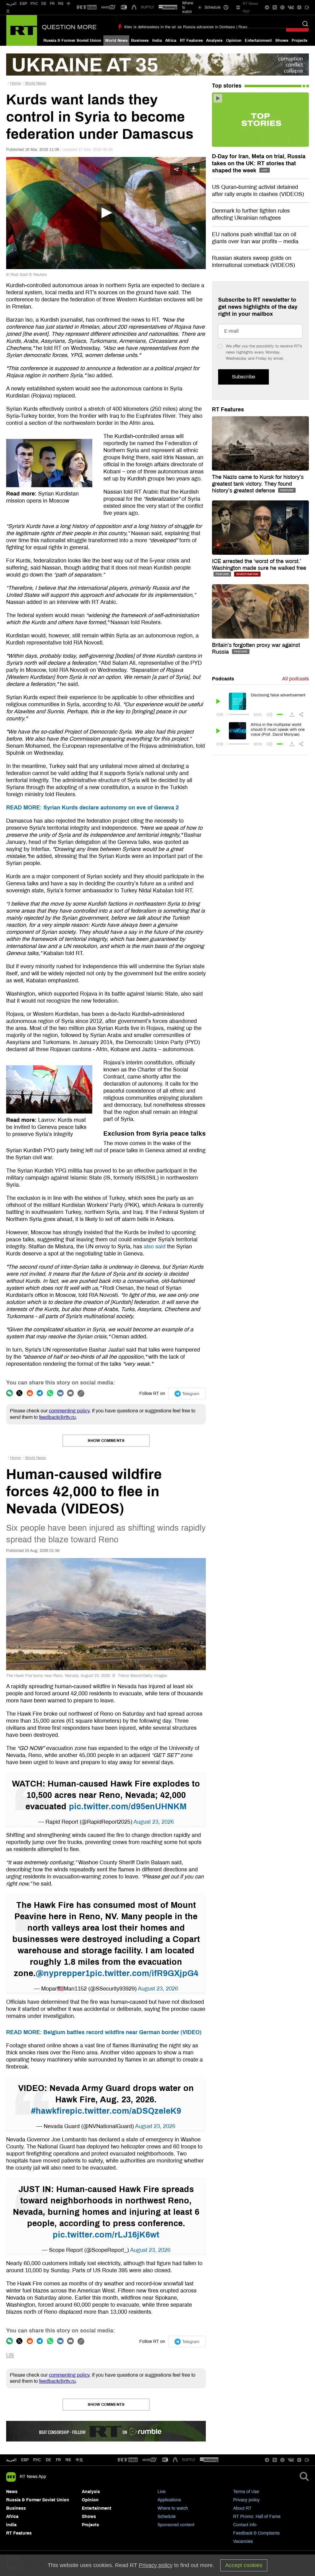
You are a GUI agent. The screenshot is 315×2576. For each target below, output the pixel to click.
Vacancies (243, 2541)
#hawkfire (50, 2111)
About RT (242, 2508)
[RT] (87, 8)
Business (140, 41)
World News (116, 41)
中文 (79, 2460)
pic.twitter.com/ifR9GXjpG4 (144, 1973)
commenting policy (69, 1411)
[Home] (22, 30)
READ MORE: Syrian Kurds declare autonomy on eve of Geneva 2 (92, 808)
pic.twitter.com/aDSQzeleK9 (126, 2111)
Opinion (234, 41)
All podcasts (295, 679)
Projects (299, 41)
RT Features (191, 41)
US (10, 2355)
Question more (69, 27)
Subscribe (243, 377)
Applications (169, 2500)
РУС (34, 4)
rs (68, 2460)
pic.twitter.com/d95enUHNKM (128, 1807)
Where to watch (173, 2508)
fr (58, 2460)
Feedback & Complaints (256, 2533)
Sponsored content (176, 2525)
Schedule (167, 2517)
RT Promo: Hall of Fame (257, 2517)
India (157, 41)
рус (37, 2460)
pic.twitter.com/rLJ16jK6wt (106, 2235)
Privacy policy (246, 2500)
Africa (171, 41)
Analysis (214, 41)
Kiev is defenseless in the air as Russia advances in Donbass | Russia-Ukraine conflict (202, 27)
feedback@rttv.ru (57, 1417)
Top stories (227, 86)
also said (155, 1247)
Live (161, 2492)
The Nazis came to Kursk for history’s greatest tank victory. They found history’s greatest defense (258, 484)
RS (61, 4)
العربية (11, 4)
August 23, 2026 (154, 1822)
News (12, 2492)
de (48, 2460)
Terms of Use (246, 2492)
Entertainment (258, 41)
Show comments (106, 1441)
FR (52, 4)
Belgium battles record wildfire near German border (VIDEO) (104, 2032)
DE (44, 4)
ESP (23, 4)
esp (25, 2460)
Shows (282, 41)
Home (15, 83)
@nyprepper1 (63, 1973)
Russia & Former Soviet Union (72, 41)
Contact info (245, 2525)
